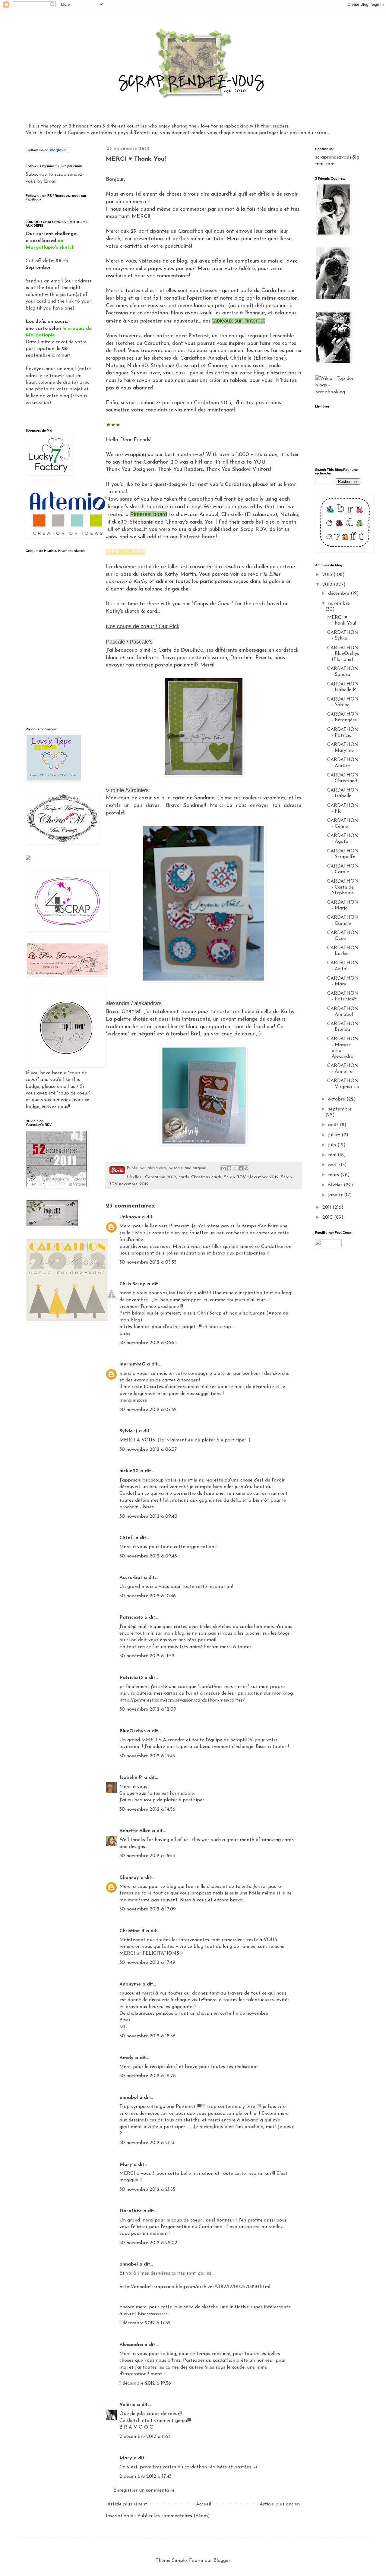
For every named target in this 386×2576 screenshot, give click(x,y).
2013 (328, 575)
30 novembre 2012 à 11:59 (147, 1656)
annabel (129, 2098)
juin (333, 1145)
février (336, 1185)
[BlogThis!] (229, 1168)
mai (333, 1155)
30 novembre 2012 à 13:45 (147, 1756)
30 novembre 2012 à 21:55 (147, 2190)
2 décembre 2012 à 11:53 (145, 2437)
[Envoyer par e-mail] (223, 1168)
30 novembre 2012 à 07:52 (148, 1410)
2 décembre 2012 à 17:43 (146, 2477)
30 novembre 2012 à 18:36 (147, 2036)
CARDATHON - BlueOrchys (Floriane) (343, 654)
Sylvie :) (128, 1431)
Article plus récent (127, 2504)
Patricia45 (131, 1617)
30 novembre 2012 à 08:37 (148, 1450)
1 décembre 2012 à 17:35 (145, 2323)
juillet (335, 1135)
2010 (328, 1217)
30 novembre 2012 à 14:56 (147, 1809)
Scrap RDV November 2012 (251, 1177)
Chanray (129, 1878)
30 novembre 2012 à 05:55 (148, 1262)
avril (334, 1165)
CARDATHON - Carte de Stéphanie (343, 887)
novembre (339, 603)
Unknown (130, 1217)
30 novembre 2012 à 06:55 (148, 1343)
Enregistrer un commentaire (144, 2490)
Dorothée (131, 2211)
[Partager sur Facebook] (241, 1168)
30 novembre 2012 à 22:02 (148, 2243)
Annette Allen (135, 1831)
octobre (337, 1099)
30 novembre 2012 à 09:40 (148, 1516)
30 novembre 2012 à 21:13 (147, 2143)
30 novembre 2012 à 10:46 (148, 1596)
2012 (328, 585)
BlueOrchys (133, 1731)
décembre (339, 594)
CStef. (127, 1538)
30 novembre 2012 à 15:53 (147, 1856)
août (334, 1125)
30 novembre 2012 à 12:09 (148, 1709)
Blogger (222, 2561)
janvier (336, 1195)
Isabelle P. (131, 1778)
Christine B (132, 1931)
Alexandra (131, 2345)
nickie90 (129, 1471)
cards (184, 1177)
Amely (127, 2058)
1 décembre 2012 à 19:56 (145, 2383)
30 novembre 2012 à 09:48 (148, 1556)
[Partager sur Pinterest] (246, 1168)
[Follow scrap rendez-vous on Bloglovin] (47, 152)
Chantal (131, 1011)
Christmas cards (206, 1177)
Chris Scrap (133, 1284)
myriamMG (132, 1364)
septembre (340, 1109)
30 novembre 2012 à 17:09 (148, 1909)
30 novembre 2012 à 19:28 (148, 2076)
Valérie (127, 2405)
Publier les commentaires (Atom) (174, 2516)
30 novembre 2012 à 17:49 (147, 1963)
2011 (327, 1208)
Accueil (204, 2504)
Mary (126, 2165)
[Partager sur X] (235, 1168)
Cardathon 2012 (161, 1177)
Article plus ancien (280, 2504)
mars (334, 1175)
